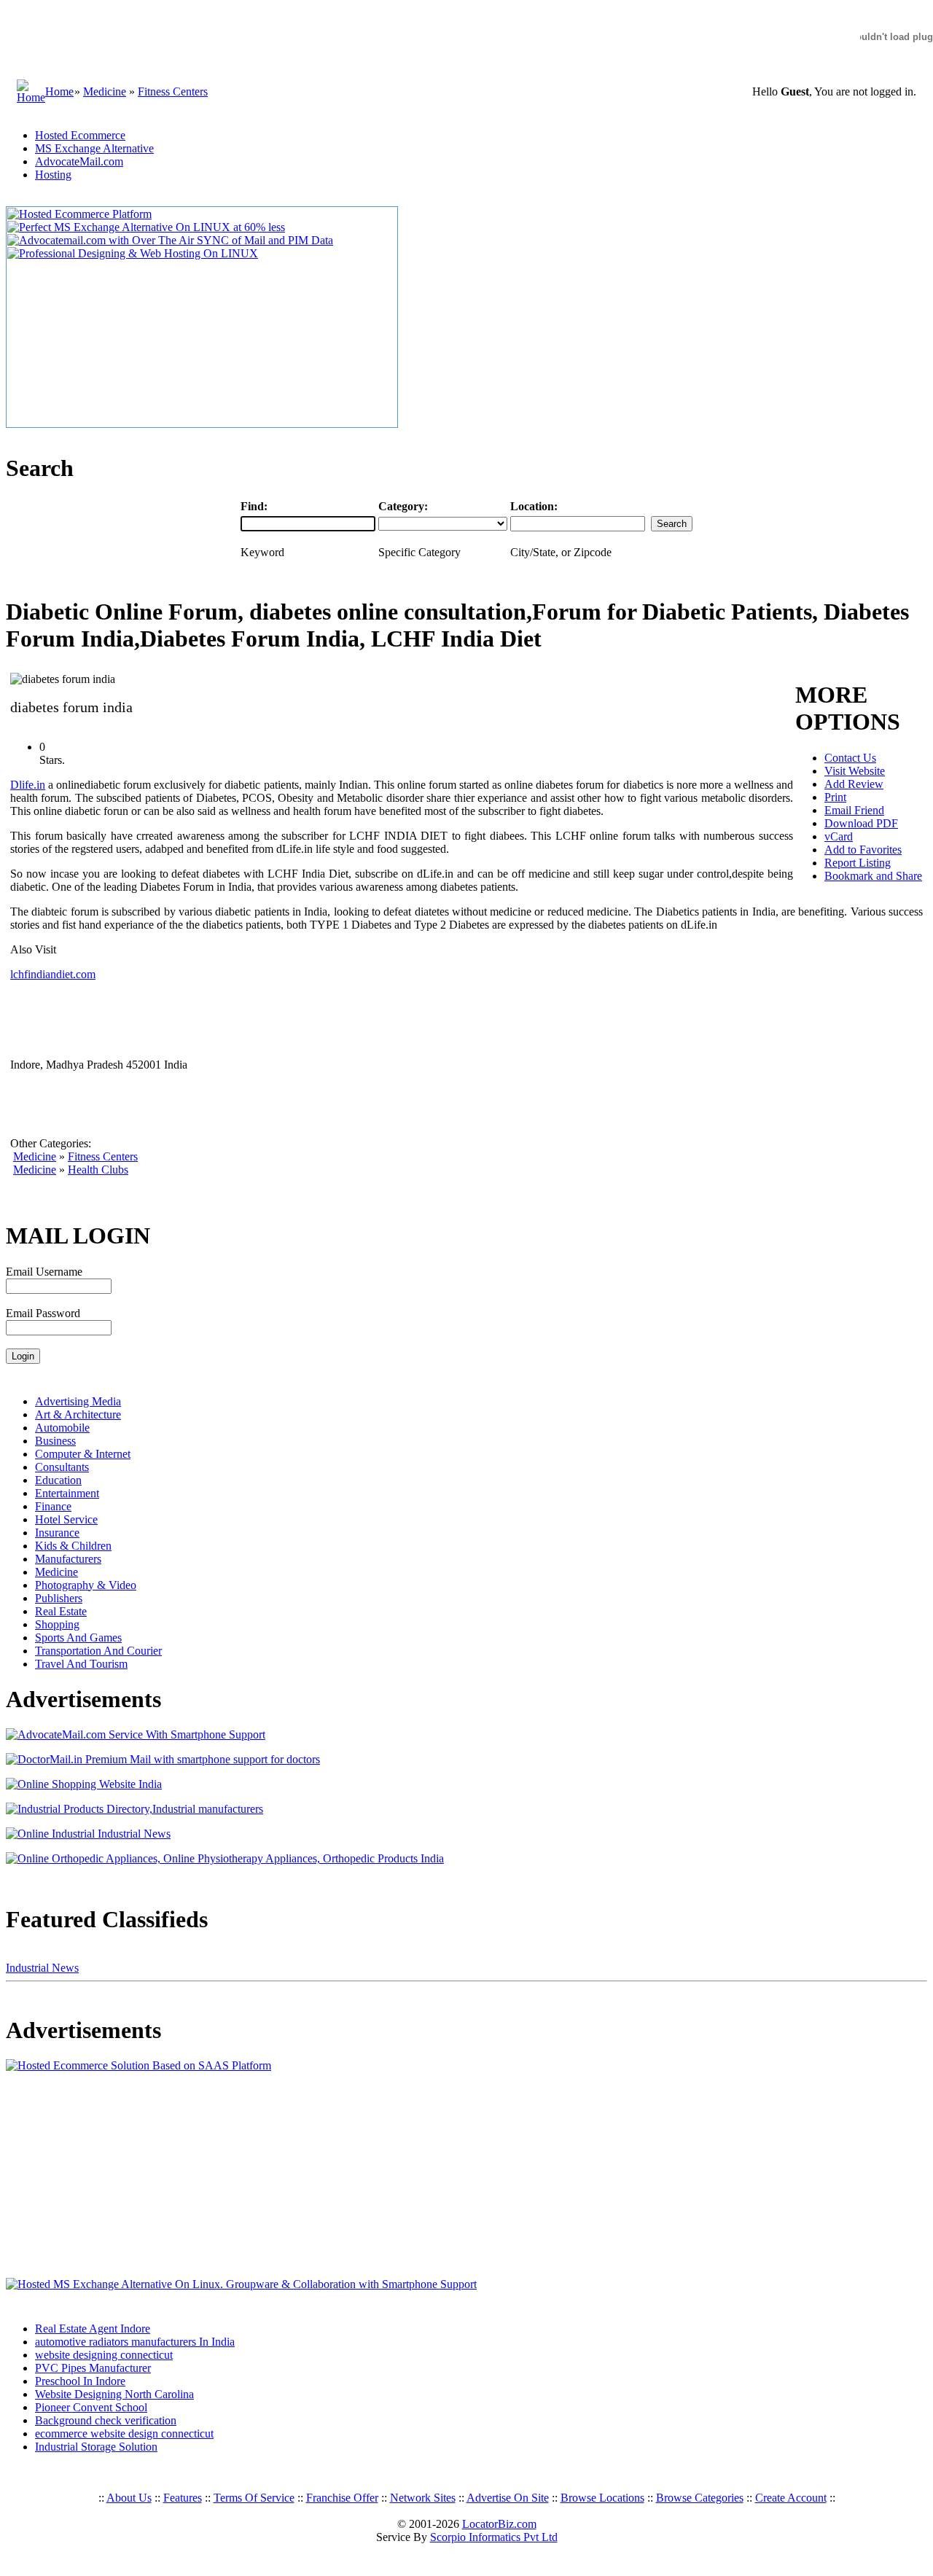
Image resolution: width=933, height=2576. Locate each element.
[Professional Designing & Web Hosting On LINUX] (133, 253)
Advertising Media (78, 1401)
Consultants (62, 1467)
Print (835, 797)
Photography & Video (86, 1585)
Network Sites (423, 2498)
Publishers (59, 1598)
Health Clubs (98, 1170)
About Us (129, 2498)
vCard (839, 836)
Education (58, 1480)
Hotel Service (66, 1519)
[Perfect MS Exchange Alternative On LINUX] (146, 227)
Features (183, 2498)
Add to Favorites (863, 850)
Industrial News (42, 1968)
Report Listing (858, 863)
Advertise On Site (508, 2498)
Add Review (854, 784)
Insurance (57, 1533)
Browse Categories (700, 2498)
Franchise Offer (342, 2498)
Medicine (105, 91)
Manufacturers (68, 1559)
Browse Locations (602, 2498)
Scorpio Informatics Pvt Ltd (494, 2537)
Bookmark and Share (873, 876)
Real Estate (61, 1611)
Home (59, 91)
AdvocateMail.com (79, 161)
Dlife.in (28, 785)
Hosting (53, 175)
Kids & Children (73, 1546)
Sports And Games (78, 1638)
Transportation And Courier (98, 1651)
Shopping (57, 1624)
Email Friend (854, 810)
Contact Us (850, 758)
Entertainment (67, 1493)
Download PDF (861, 823)
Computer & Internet (83, 1454)
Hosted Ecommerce (80, 135)
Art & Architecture (78, 1414)
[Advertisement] (97, 2175)
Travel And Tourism (81, 1664)
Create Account (791, 2498)
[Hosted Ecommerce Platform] (79, 214)
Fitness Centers (173, 91)
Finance (53, 1506)
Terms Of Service (254, 2498)
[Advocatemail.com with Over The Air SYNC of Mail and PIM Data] (170, 240)
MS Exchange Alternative (94, 148)
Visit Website (855, 771)
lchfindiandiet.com (53, 974)
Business (55, 1441)
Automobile (62, 1428)
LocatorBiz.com (499, 2524)
